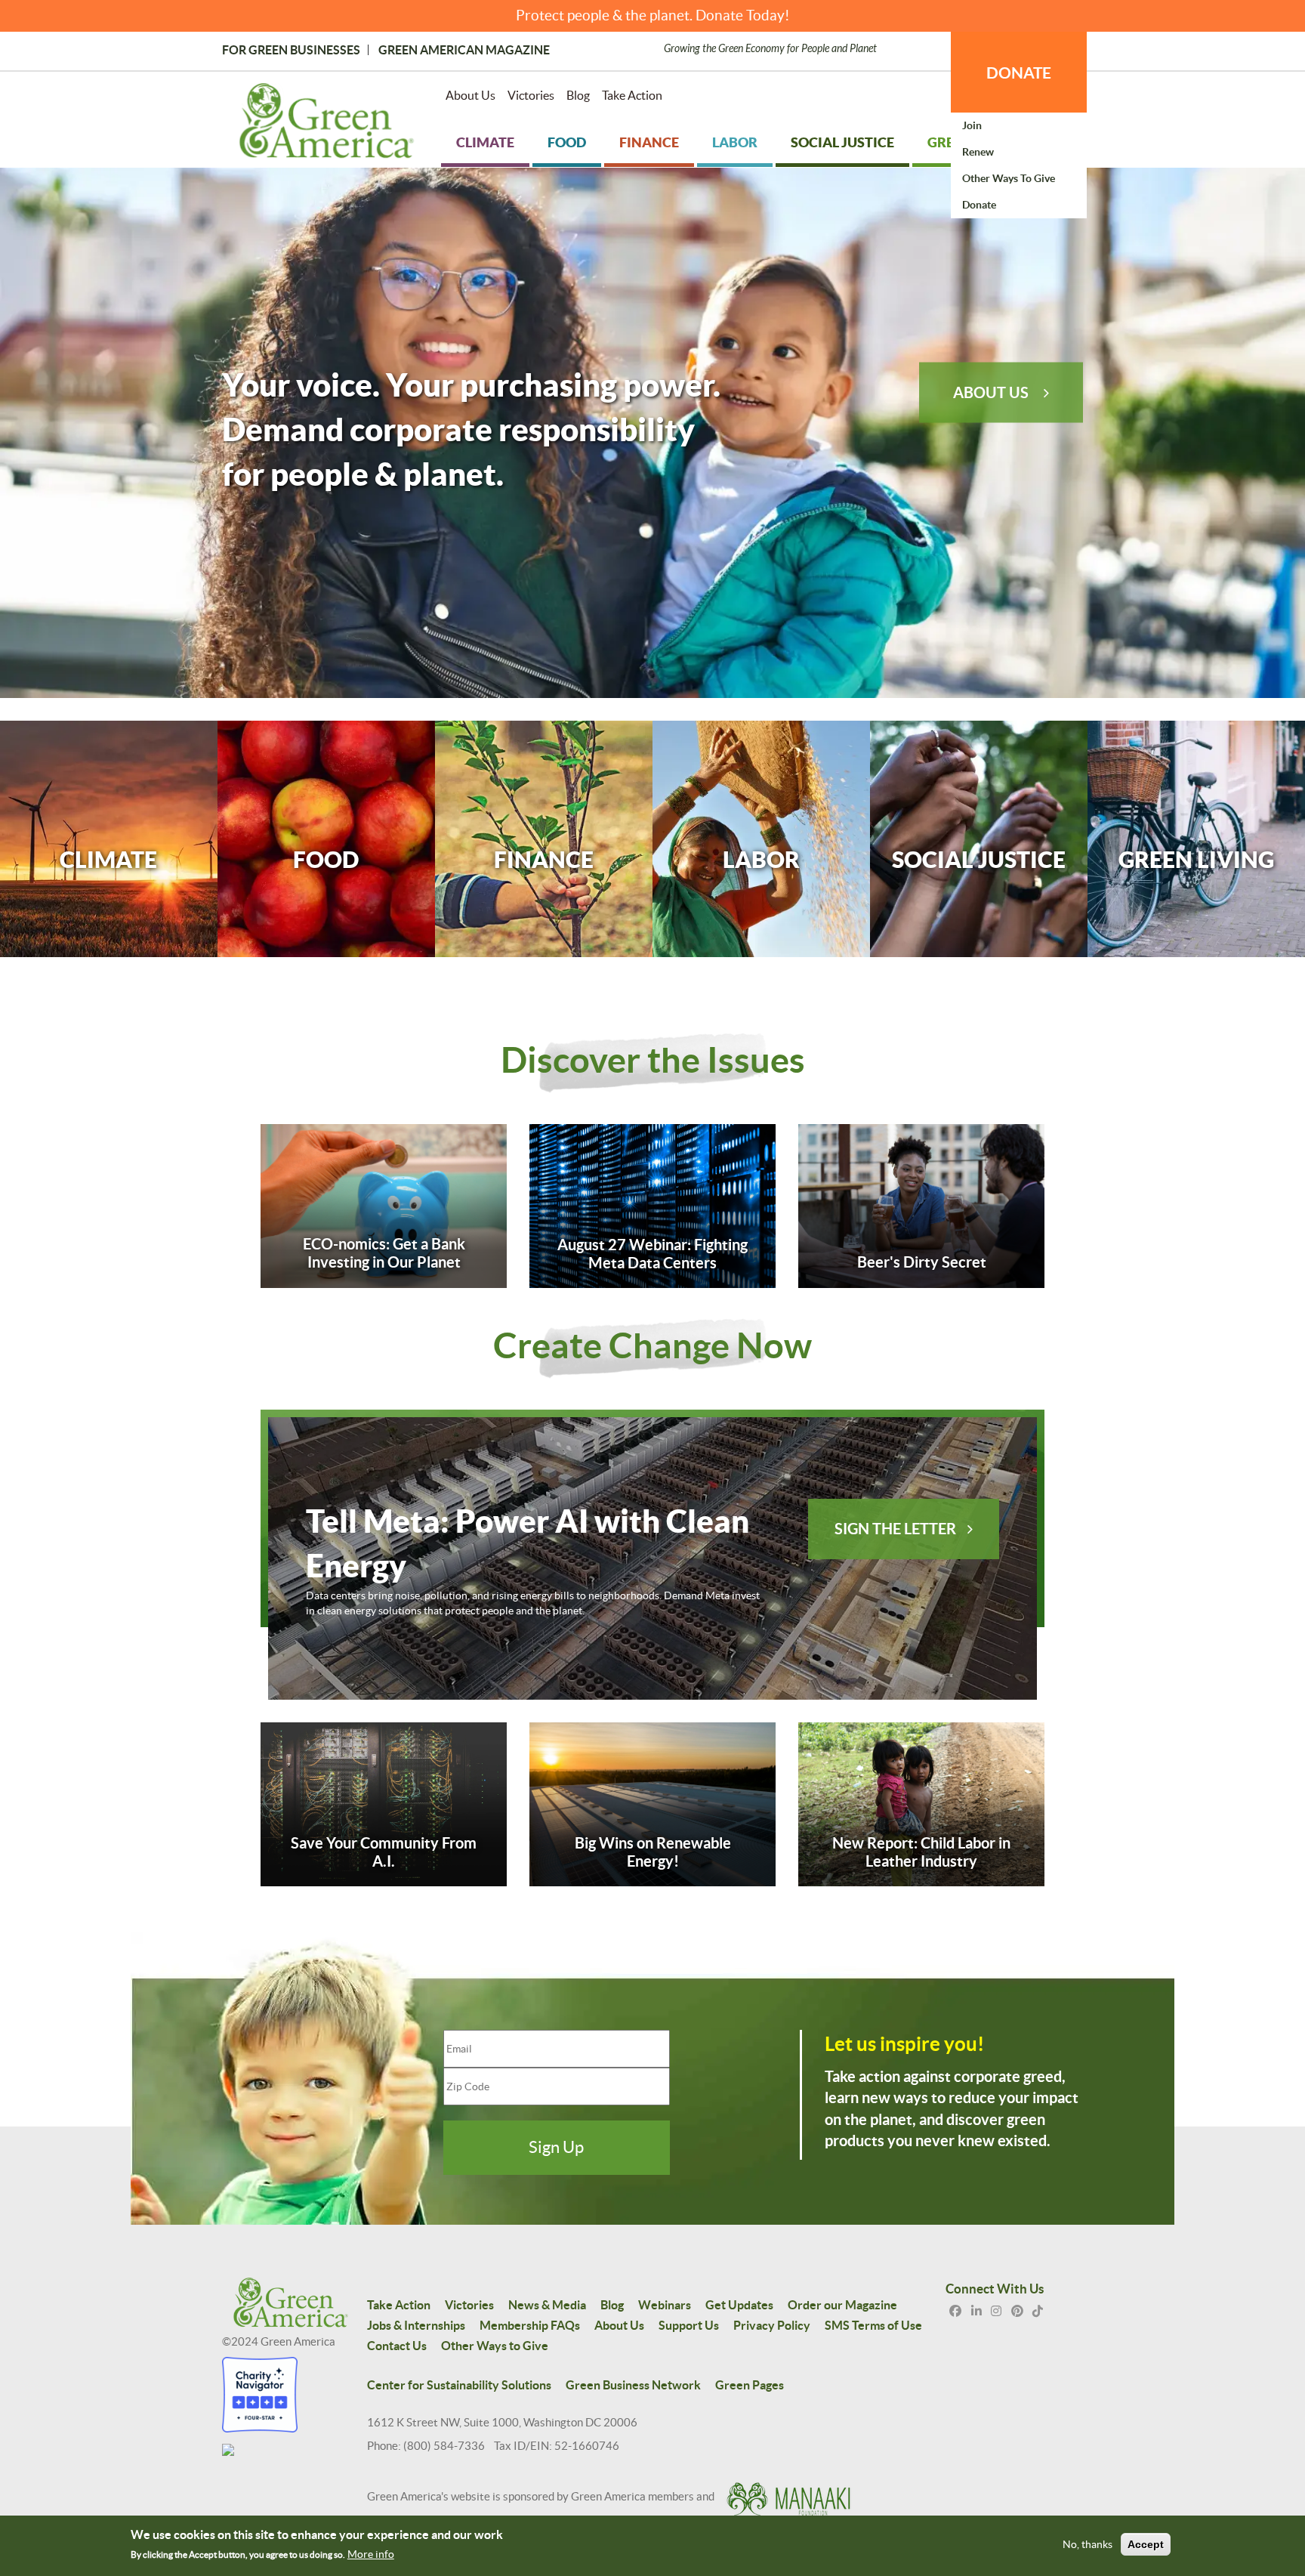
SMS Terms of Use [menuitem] (873, 2325)
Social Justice (979, 859)
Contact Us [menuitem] (397, 2346)
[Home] (327, 124)
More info (371, 2554)
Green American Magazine (464, 50)
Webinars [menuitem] (665, 2305)
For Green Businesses (291, 50)
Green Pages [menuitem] (750, 2385)
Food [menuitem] (567, 142)
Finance (544, 859)
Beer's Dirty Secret (922, 1262)
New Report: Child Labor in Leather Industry (921, 1852)
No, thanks (1087, 2544)
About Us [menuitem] (470, 95)
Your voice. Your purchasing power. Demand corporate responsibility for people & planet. (471, 428)
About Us (991, 392)
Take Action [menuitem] (632, 95)
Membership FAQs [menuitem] (530, 2325)
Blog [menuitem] (578, 95)
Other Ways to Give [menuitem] (1009, 178)
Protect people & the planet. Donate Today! (653, 15)
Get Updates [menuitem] (739, 2305)
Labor (761, 859)
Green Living (1196, 859)
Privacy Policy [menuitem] (772, 2325)
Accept (1146, 2544)
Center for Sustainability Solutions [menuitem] (459, 2385)
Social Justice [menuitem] (842, 142)
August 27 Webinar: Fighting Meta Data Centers (652, 1254)
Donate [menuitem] (979, 205)
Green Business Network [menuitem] (633, 2385)
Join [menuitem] (972, 125)
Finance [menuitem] (649, 142)
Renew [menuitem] (978, 152)
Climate (108, 859)
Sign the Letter (895, 1529)
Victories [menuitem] (531, 95)
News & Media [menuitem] (547, 2305)
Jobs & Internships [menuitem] (416, 2325)
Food (326, 859)
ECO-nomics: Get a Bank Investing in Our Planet (384, 1253)
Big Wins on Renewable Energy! (653, 1852)
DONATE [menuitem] (1019, 73)
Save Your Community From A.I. (384, 1852)
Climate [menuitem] (485, 142)
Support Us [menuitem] (689, 2325)
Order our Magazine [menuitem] (842, 2305)
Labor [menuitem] (735, 142)
